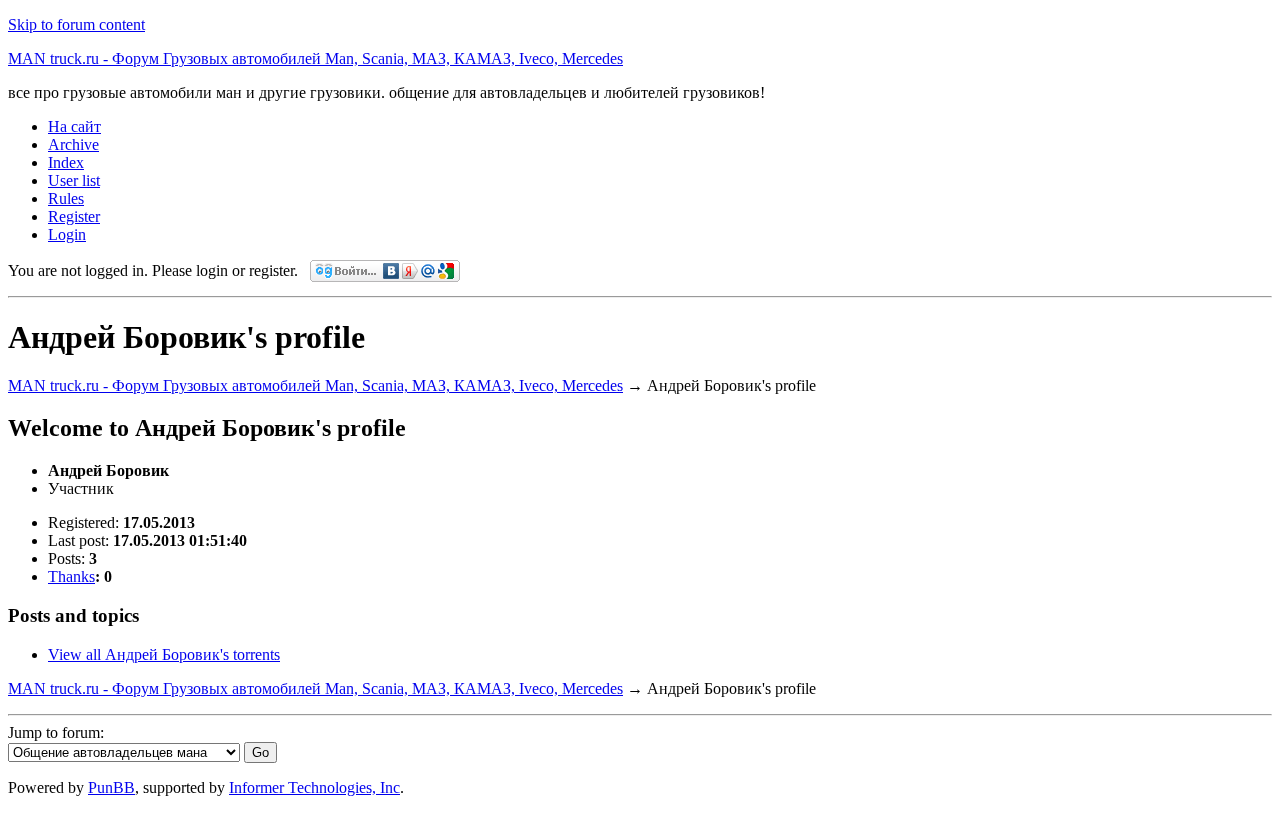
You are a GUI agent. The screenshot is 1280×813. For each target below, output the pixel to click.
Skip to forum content (76, 24)
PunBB (111, 787)
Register (74, 216)
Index (66, 162)
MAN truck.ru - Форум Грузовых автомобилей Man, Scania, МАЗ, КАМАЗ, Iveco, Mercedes (315, 58)
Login (67, 234)
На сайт (74, 126)
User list (74, 180)
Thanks (71, 576)
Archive (73, 144)
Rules (66, 198)
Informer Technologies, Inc (314, 787)
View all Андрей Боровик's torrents (164, 654)
